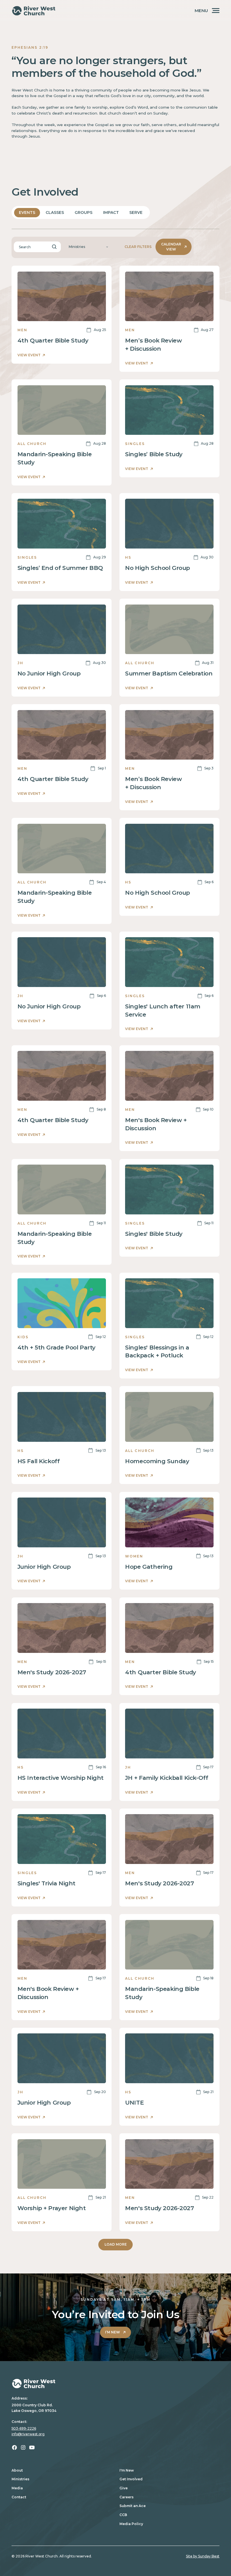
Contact (19, 2497)
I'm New (127, 2470)
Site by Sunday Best (203, 2556)
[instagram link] (23, 2448)
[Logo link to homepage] (34, 11)
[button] (88, 247)
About (17, 2470)
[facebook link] (15, 2448)
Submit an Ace (133, 2506)
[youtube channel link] (32, 2448)
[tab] (27, 213)
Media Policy (131, 2524)
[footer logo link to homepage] (115, 2383)
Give (124, 2488)
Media (17, 2488)
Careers (126, 2497)
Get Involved (131, 2479)
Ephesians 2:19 (30, 47)
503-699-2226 (24, 2428)
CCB (123, 2515)
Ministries (20, 2479)
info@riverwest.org (28, 2434)
